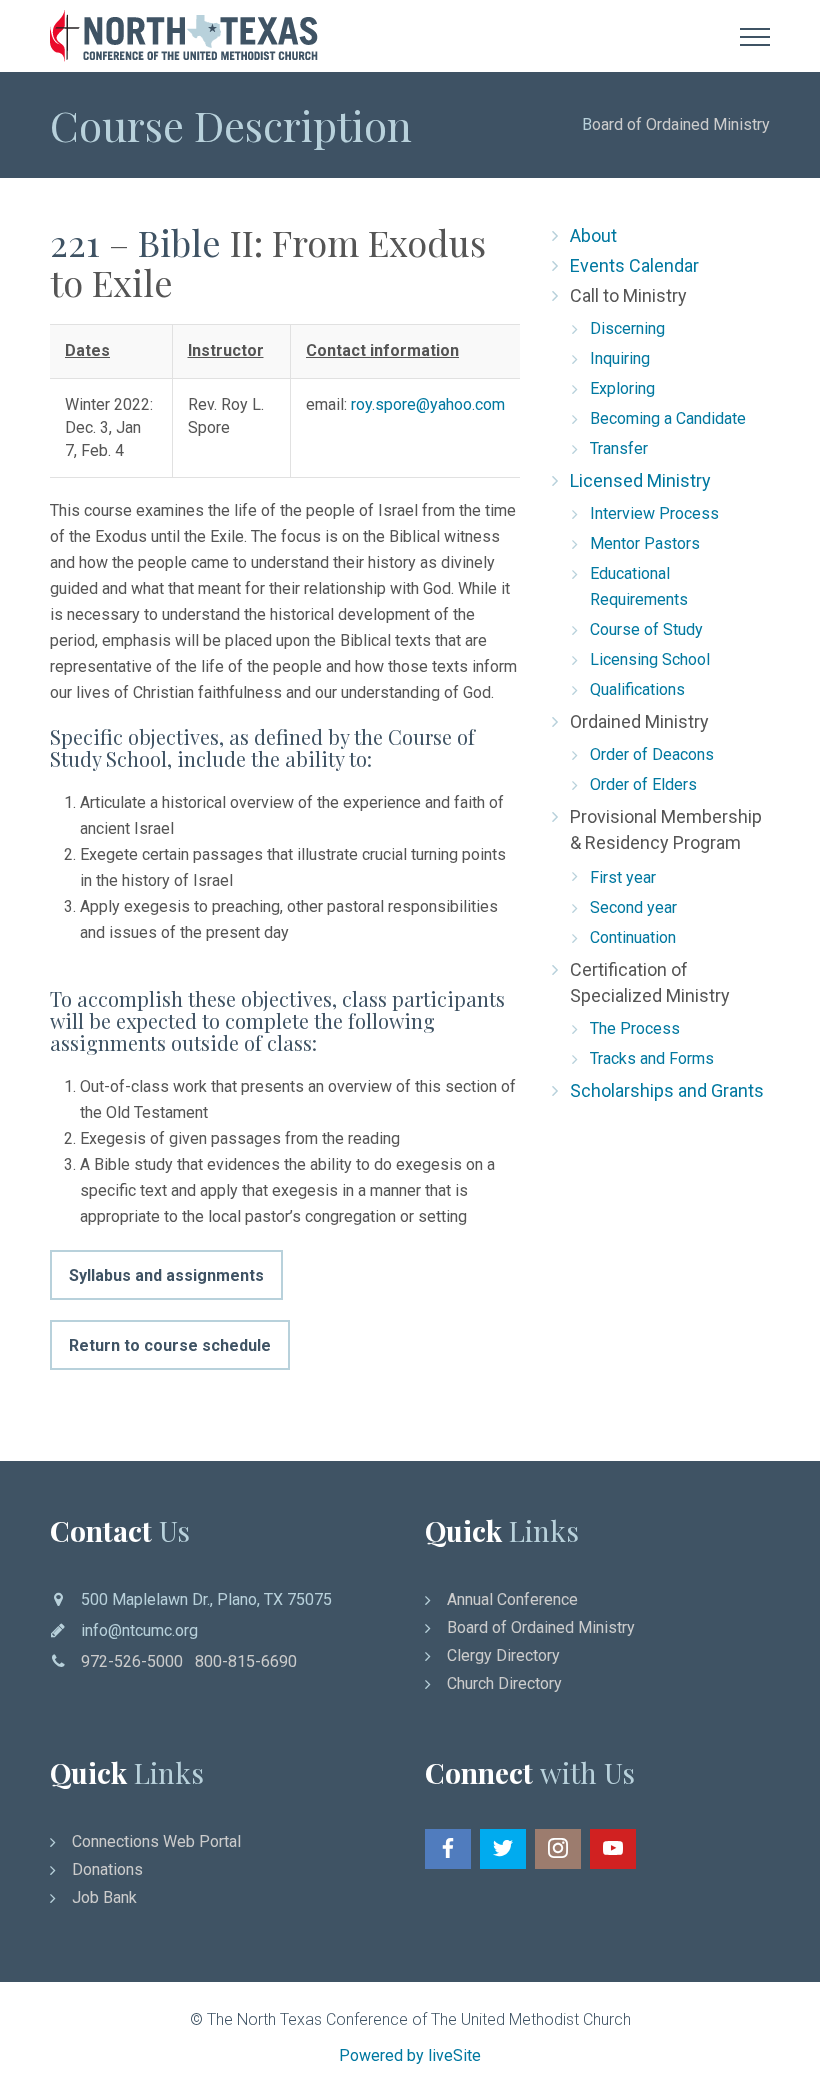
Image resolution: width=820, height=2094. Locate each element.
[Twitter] (503, 1849)
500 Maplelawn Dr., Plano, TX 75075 (206, 1599)
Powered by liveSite (410, 2055)
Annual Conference (512, 1599)
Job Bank (104, 1897)
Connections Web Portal (156, 1841)
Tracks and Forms (652, 1058)
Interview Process (654, 513)
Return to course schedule (170, 1345)
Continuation (633, 937)
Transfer (619, 448)
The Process (635, 1028)
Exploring (622, 388)
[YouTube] (613, 1849)
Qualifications (637, 689)
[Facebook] (448, 1849)
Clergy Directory (503, 1655)
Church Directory (504, 1683)
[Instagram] (558, 1849)
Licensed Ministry (640, 480)
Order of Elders (643, 784)
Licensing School (650, 659)
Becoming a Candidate (668, 418)
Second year (633, 907)
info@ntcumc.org (139, 1630)
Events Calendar (634, 265)
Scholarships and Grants (667, 1090)
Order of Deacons (652, 754)
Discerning (627, 328)
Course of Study (646, 629)
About (593, 235)
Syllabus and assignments (166, 1275)
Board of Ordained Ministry (541, 1627)
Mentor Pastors (645, 543)
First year (623, 877)
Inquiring (620, 358)
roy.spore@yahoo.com (428, 404)
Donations (107, 1869)
